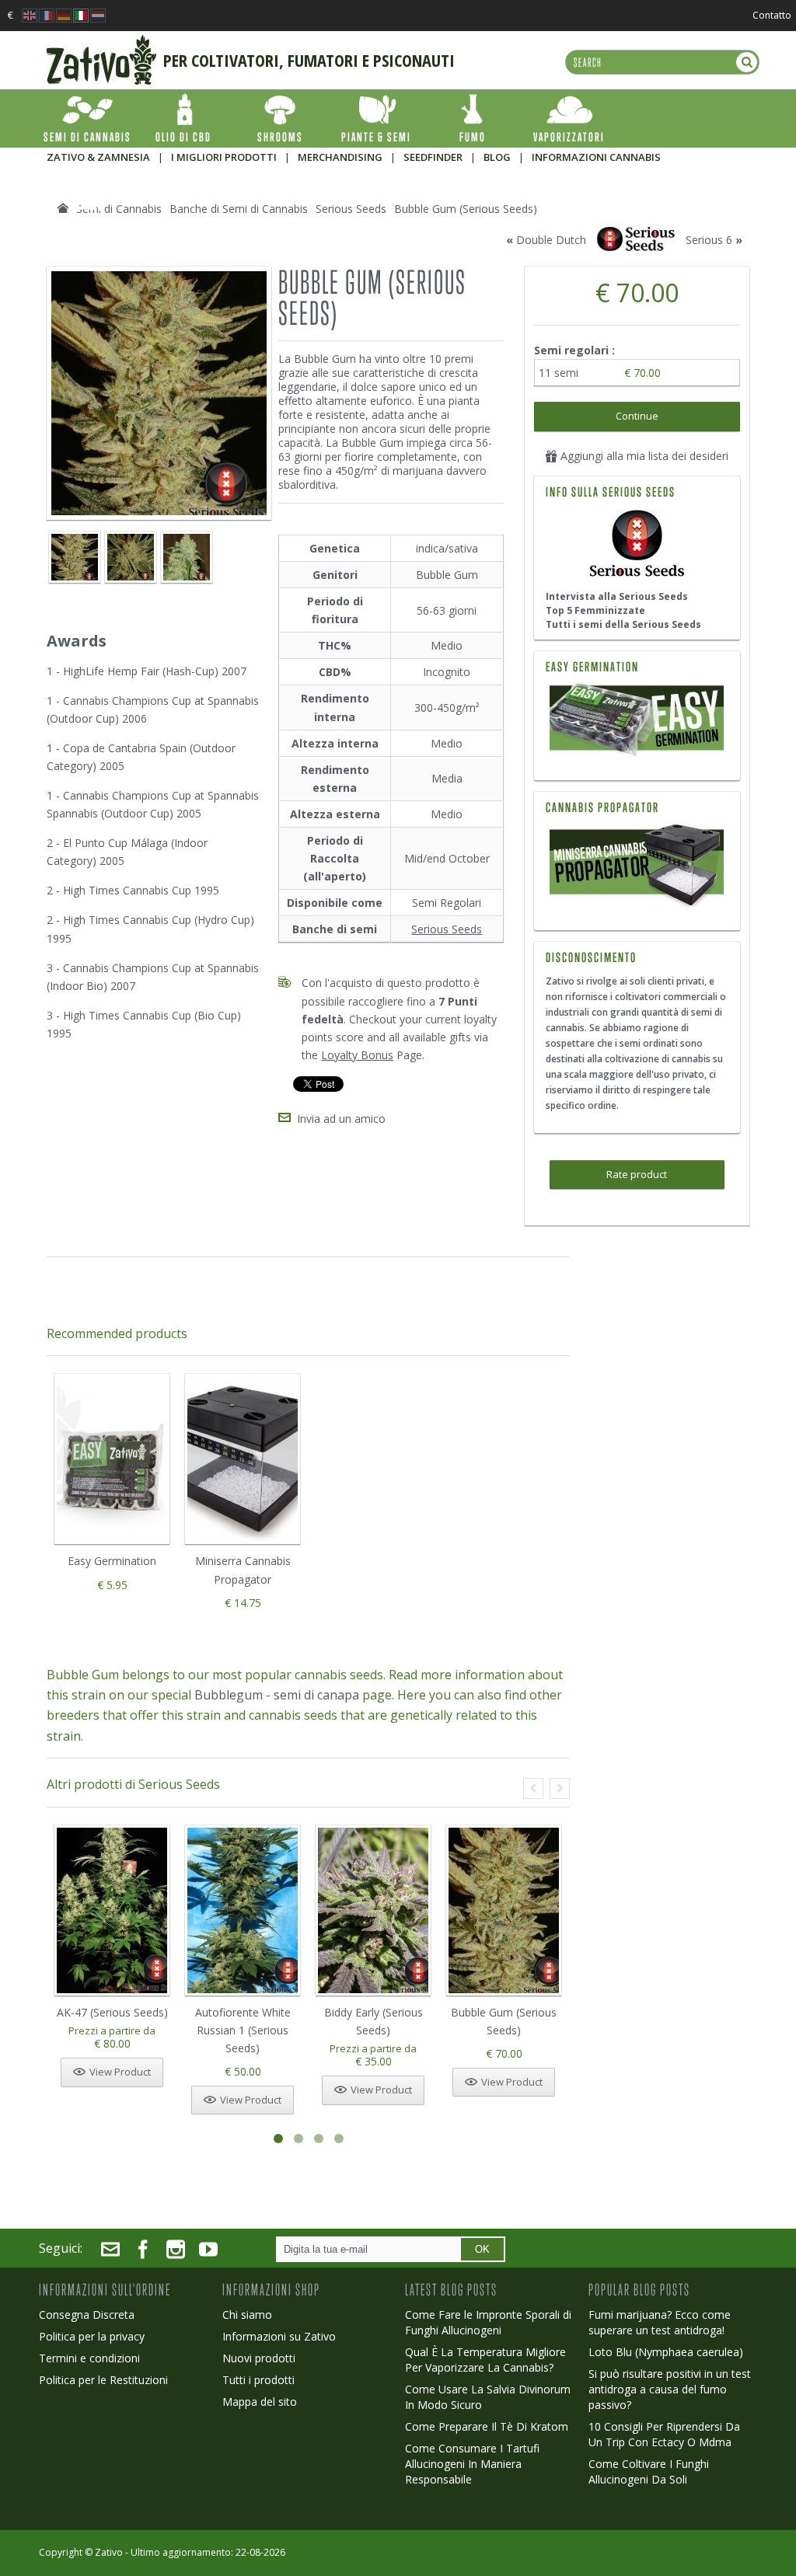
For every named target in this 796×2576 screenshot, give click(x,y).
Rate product (637, 1174)
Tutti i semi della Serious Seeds (623, 624)
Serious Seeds (447, 929)
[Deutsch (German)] (64, 11)
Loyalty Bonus (357, 1055)
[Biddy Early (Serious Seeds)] (373, 1910)
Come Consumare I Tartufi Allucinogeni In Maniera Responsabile (472, 2464)
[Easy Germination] (637, 722)
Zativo (109, 2552)
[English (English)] (30, 11)
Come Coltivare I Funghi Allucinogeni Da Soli (649, 2471)
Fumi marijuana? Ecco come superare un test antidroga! (660, 2322)
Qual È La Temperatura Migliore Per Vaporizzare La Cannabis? (485, 2360)
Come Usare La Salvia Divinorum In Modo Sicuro (488, 2397)
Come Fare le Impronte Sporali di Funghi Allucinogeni (488, 2322)
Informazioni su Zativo (279, 2336)
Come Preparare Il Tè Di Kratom (487, 2426)
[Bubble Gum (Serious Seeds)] (75, 557)
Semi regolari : (576, 350)
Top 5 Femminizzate (595, 610)
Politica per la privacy (92, 2336)
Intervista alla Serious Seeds (617, 596)
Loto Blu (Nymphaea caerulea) (666, 2352)
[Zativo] (101, 43)
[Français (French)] (47, 11)
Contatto (772, 15)
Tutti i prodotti (258, 2380)
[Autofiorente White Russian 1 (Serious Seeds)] (243, 1910)
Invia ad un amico (341, 1119)
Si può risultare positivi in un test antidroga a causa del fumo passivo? (670, 2389)
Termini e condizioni (89, 2358)
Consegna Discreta (87, 2315)
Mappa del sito (260, 2402)
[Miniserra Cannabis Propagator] (637, 867)
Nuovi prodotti (259, 2358)
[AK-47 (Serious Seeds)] (112, 1910)
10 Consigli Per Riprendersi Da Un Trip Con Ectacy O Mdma (664, 2434)
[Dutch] (98, 11)
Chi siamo (247, 2315)
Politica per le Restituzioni (103, 2380)
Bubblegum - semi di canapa (277, 1695)
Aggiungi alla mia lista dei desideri (643, 456)
